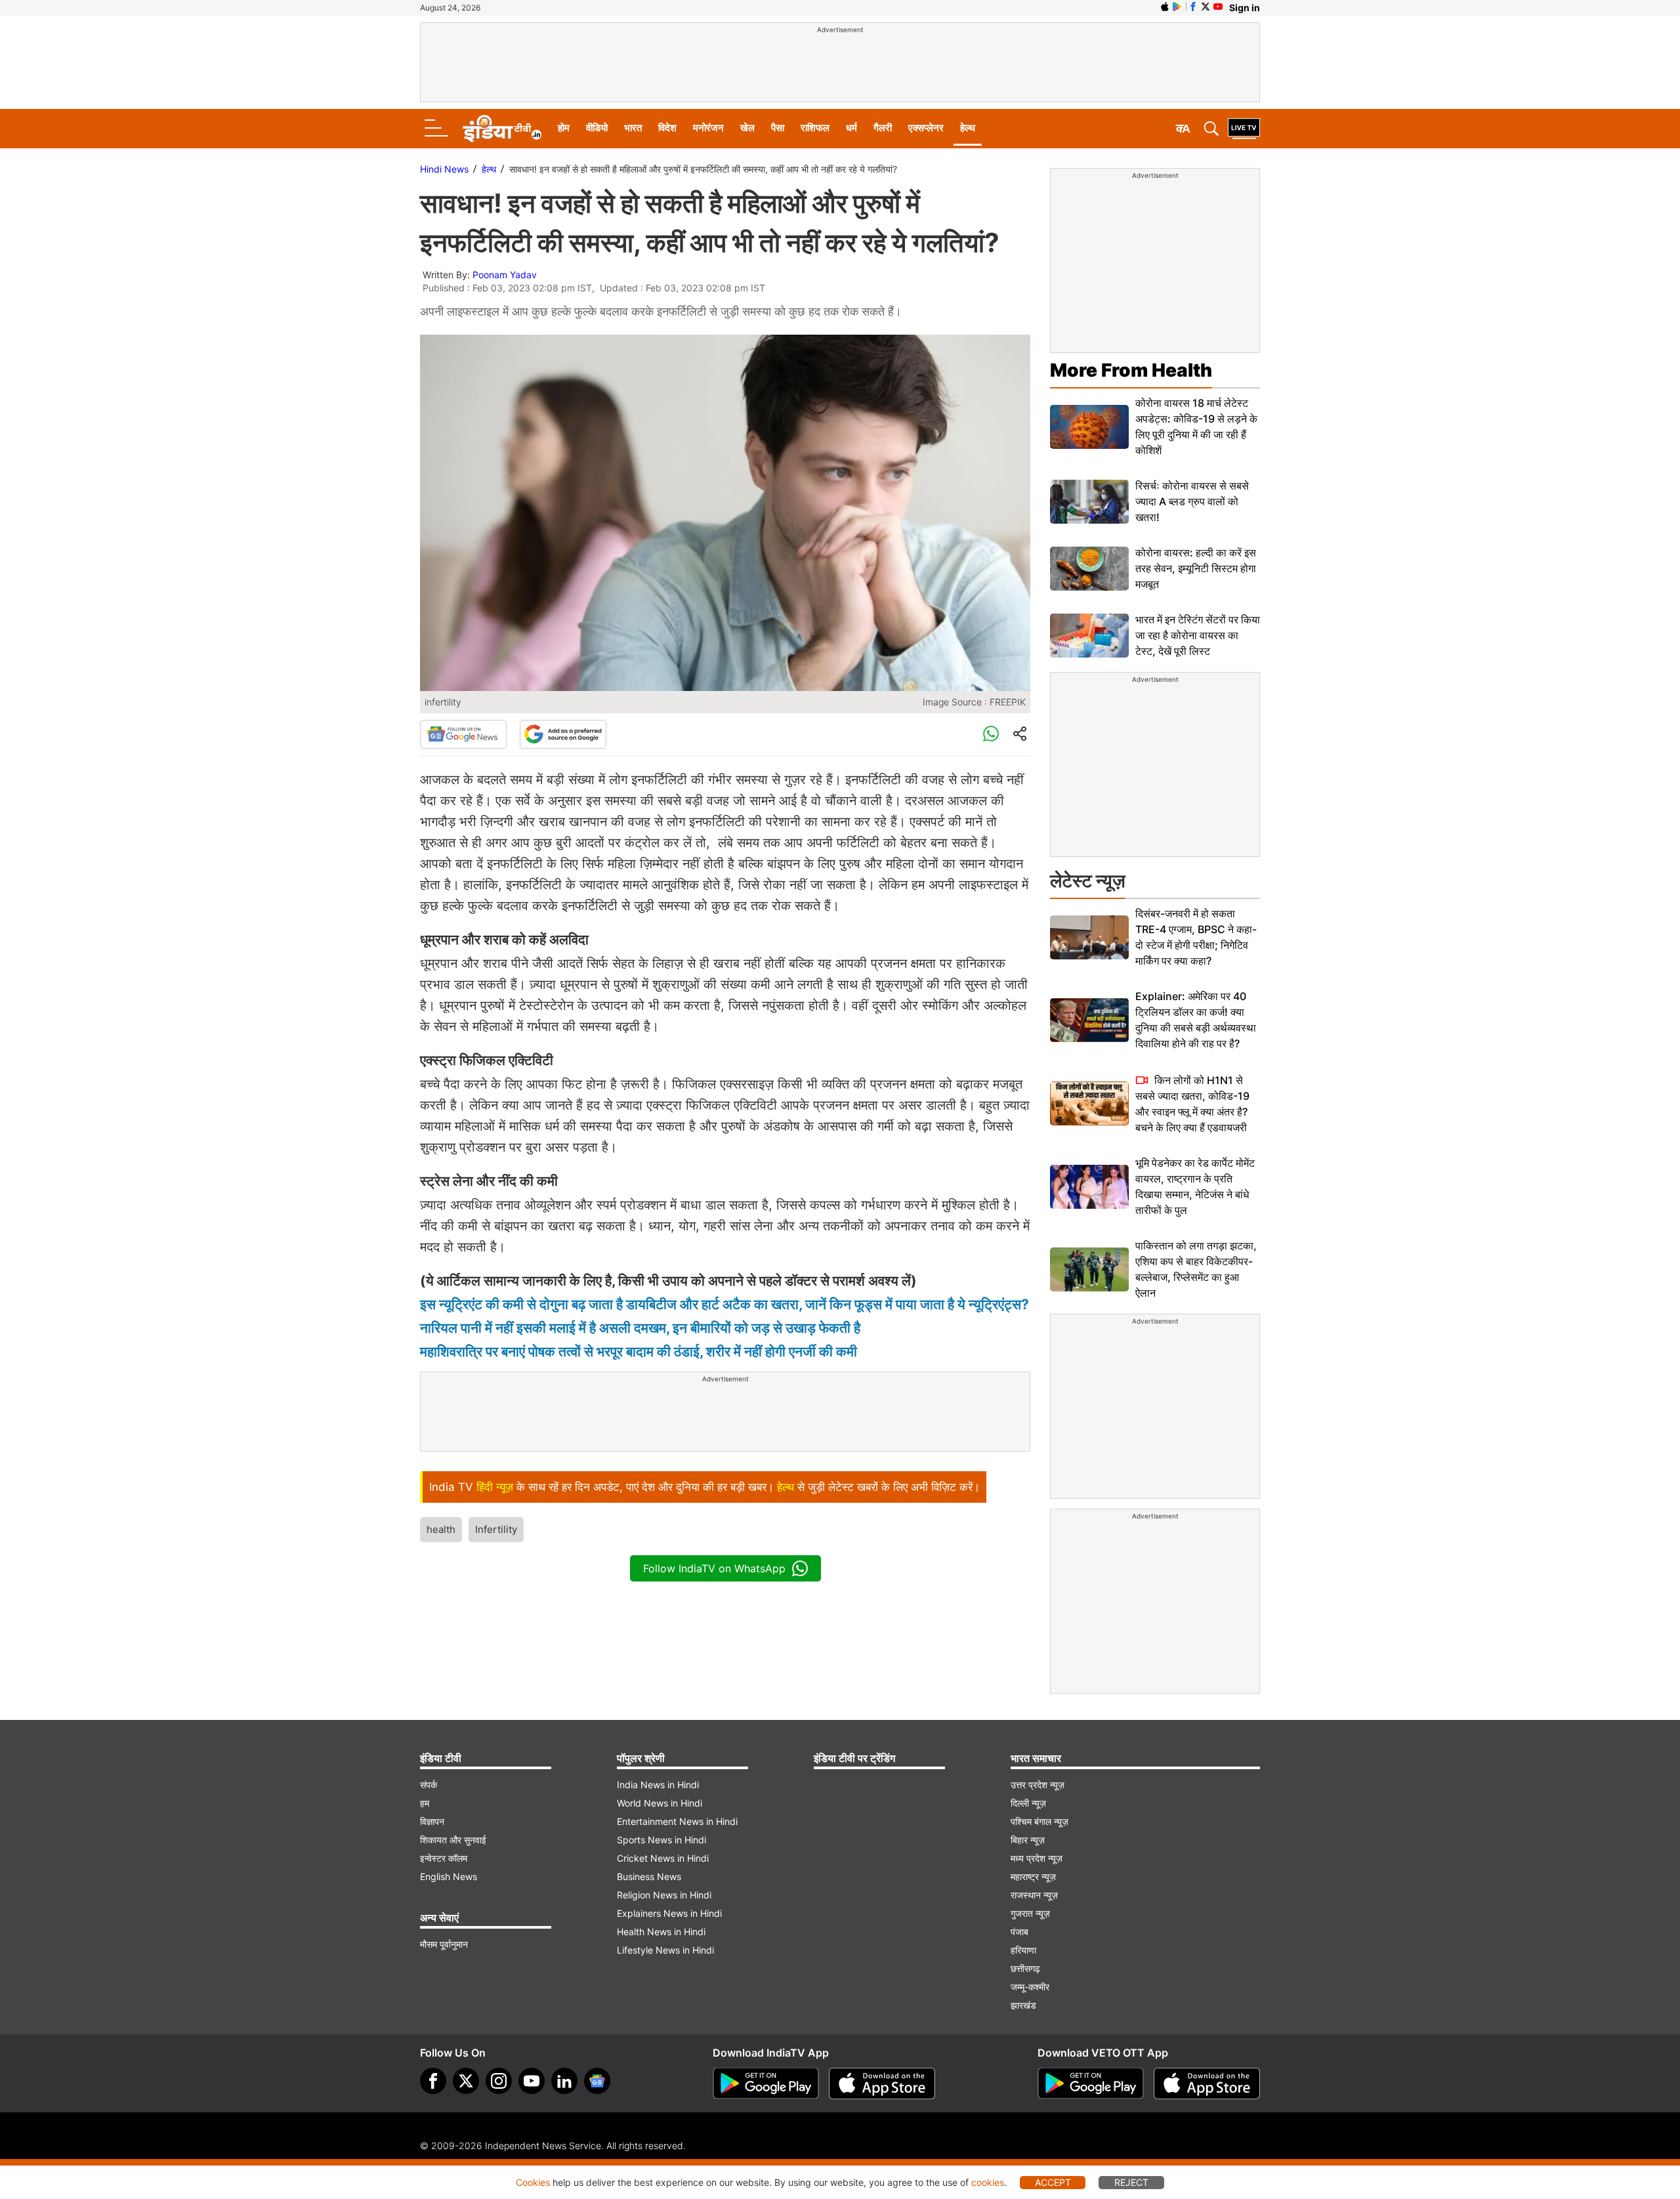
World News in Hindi (660, 1803)
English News (449, 1876)
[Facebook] (433, 2081)
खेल (747, 128)
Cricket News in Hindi (663, 1858)
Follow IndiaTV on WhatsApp (714, 1568)
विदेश (667, 128)
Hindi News (444, 169)
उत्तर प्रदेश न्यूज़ (1038, 1785)
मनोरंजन (708, 128)
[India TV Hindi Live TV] (1244, 129)
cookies (988, 2182)
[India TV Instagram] (499, 2081)
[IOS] (1165, 7)
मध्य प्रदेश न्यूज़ (1037, 1858)
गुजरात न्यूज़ (1030, 1913)
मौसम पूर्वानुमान (444, 1944)
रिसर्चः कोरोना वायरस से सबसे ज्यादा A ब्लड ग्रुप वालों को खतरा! (1192, 501)
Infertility (496, 1529)
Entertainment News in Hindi (677, 1821)
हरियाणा (1023, 1950)
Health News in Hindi (661, 1932)
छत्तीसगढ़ (1025, 1968)
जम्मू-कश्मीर (1030, 1987)
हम (425, 1803)
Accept (1053, 2182)
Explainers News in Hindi (669, 1913)
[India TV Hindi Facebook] (1193, 7)
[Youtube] (532, 2081)
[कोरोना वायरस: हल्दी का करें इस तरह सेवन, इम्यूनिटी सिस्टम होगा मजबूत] (1089, 569)
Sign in (1245, 8)
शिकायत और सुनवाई (453, 1840)
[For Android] (1091, 2084)
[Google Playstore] (766, 2084)
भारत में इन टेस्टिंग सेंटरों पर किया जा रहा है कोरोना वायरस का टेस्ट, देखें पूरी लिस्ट (1198, 635)
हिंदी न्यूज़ (495, 1487)
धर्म (851, 128)
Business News (649, 1876)
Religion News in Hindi (664, 1895)
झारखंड (1023, 2005)
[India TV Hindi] (502, 129)
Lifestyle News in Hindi (665, 1950)
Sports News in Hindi (661, 1840)
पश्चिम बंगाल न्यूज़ (1039, 1821)
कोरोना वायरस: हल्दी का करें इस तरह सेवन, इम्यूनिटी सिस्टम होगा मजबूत (1196, 568)
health (441, 1529)
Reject (1131, 2182)
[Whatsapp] (991, 734)
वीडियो (597, 128)
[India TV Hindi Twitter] (1206, 7)
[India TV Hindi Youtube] (1218, 7)
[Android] (1177, 7)
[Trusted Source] (563, 734)
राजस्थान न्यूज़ (1034, 1895)
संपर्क (429, 1785)
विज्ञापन (432, 1821)
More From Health (1131, 370)
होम (564, 128)
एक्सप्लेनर (926, 128)
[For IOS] (1207, 2084)
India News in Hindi (658, 1785)
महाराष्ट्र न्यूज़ (1033, 1876)
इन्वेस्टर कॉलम (444, 1858)
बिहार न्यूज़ (1028, 1840)
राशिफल (815, 128)
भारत (633, 128)
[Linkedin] (564, 2081)
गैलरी (883, 128)
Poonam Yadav (505, 275)
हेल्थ (968, 128)
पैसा (778, 128)
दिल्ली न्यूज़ (1028, 1803)
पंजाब (1019, 1932)
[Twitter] (466, 2081)
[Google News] (463, 734)
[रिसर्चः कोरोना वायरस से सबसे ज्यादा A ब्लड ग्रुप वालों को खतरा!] (1089, 502)
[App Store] (882, 2084)
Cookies (533, 2182)
